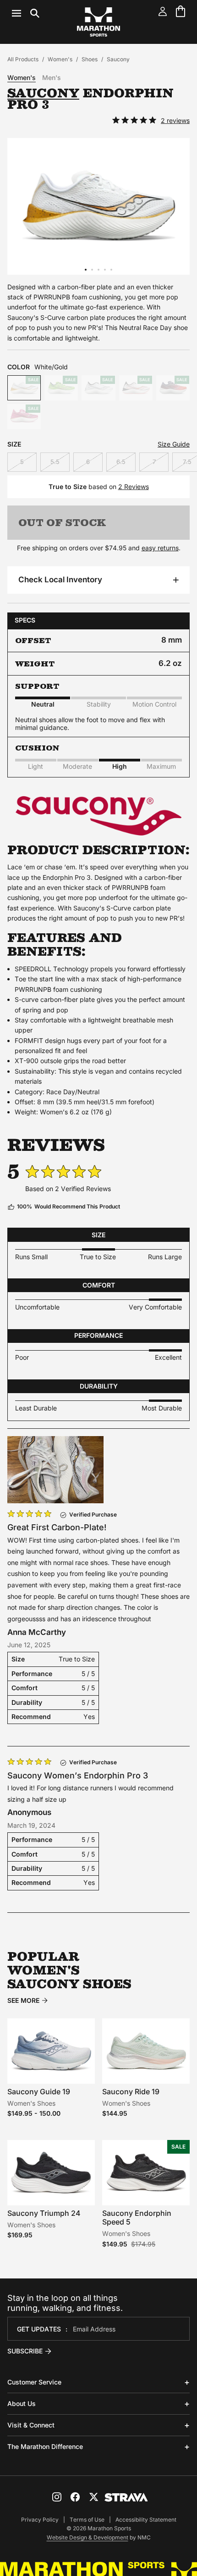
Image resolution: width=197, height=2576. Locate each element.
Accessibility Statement (146, 2520)
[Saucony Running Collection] (98, 837)
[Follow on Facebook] (75, 2497)
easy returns (160, 548)
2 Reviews (134, 487)
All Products (23, 59)
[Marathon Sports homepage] (98, 22)
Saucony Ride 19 (131, 2092)
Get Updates (39, 2329)
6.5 (121, 462)
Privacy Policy (40, 2520)
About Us (22, 2403)
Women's (60, 59)
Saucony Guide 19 (39, 2092)
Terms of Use (87, 2520)
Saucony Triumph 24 (44, 2213)
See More (23, 2001)
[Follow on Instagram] (57, 2497)
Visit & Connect (31, 2425)
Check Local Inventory (60, 580)
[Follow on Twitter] (93, 2497)
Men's (52, 78)
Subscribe (25, 2351)
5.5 (55, 462)
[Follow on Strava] (126, 2497)
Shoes (90, 59)
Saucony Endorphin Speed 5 (137, 2217)
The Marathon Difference (45, 2446)
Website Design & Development (88, 2537)
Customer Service (34, 2382)
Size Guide (174, 444)
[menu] (26, 13)
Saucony (118, 59)
